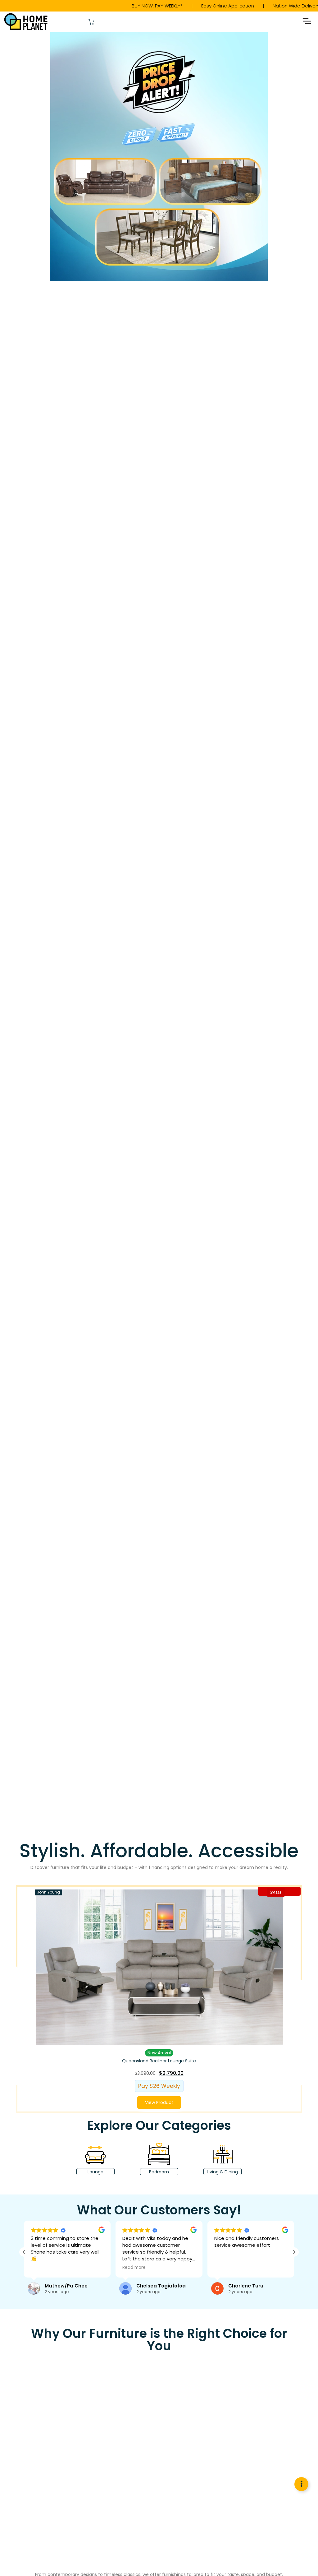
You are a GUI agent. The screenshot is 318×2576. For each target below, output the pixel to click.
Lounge (95, 2172)
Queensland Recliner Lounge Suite (159, 2060)
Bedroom (159, 2172)
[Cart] (91, 22)
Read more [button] (56, 2268)
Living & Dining (223, 2172)
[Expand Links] (301, 2484)
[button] (307, 22)
